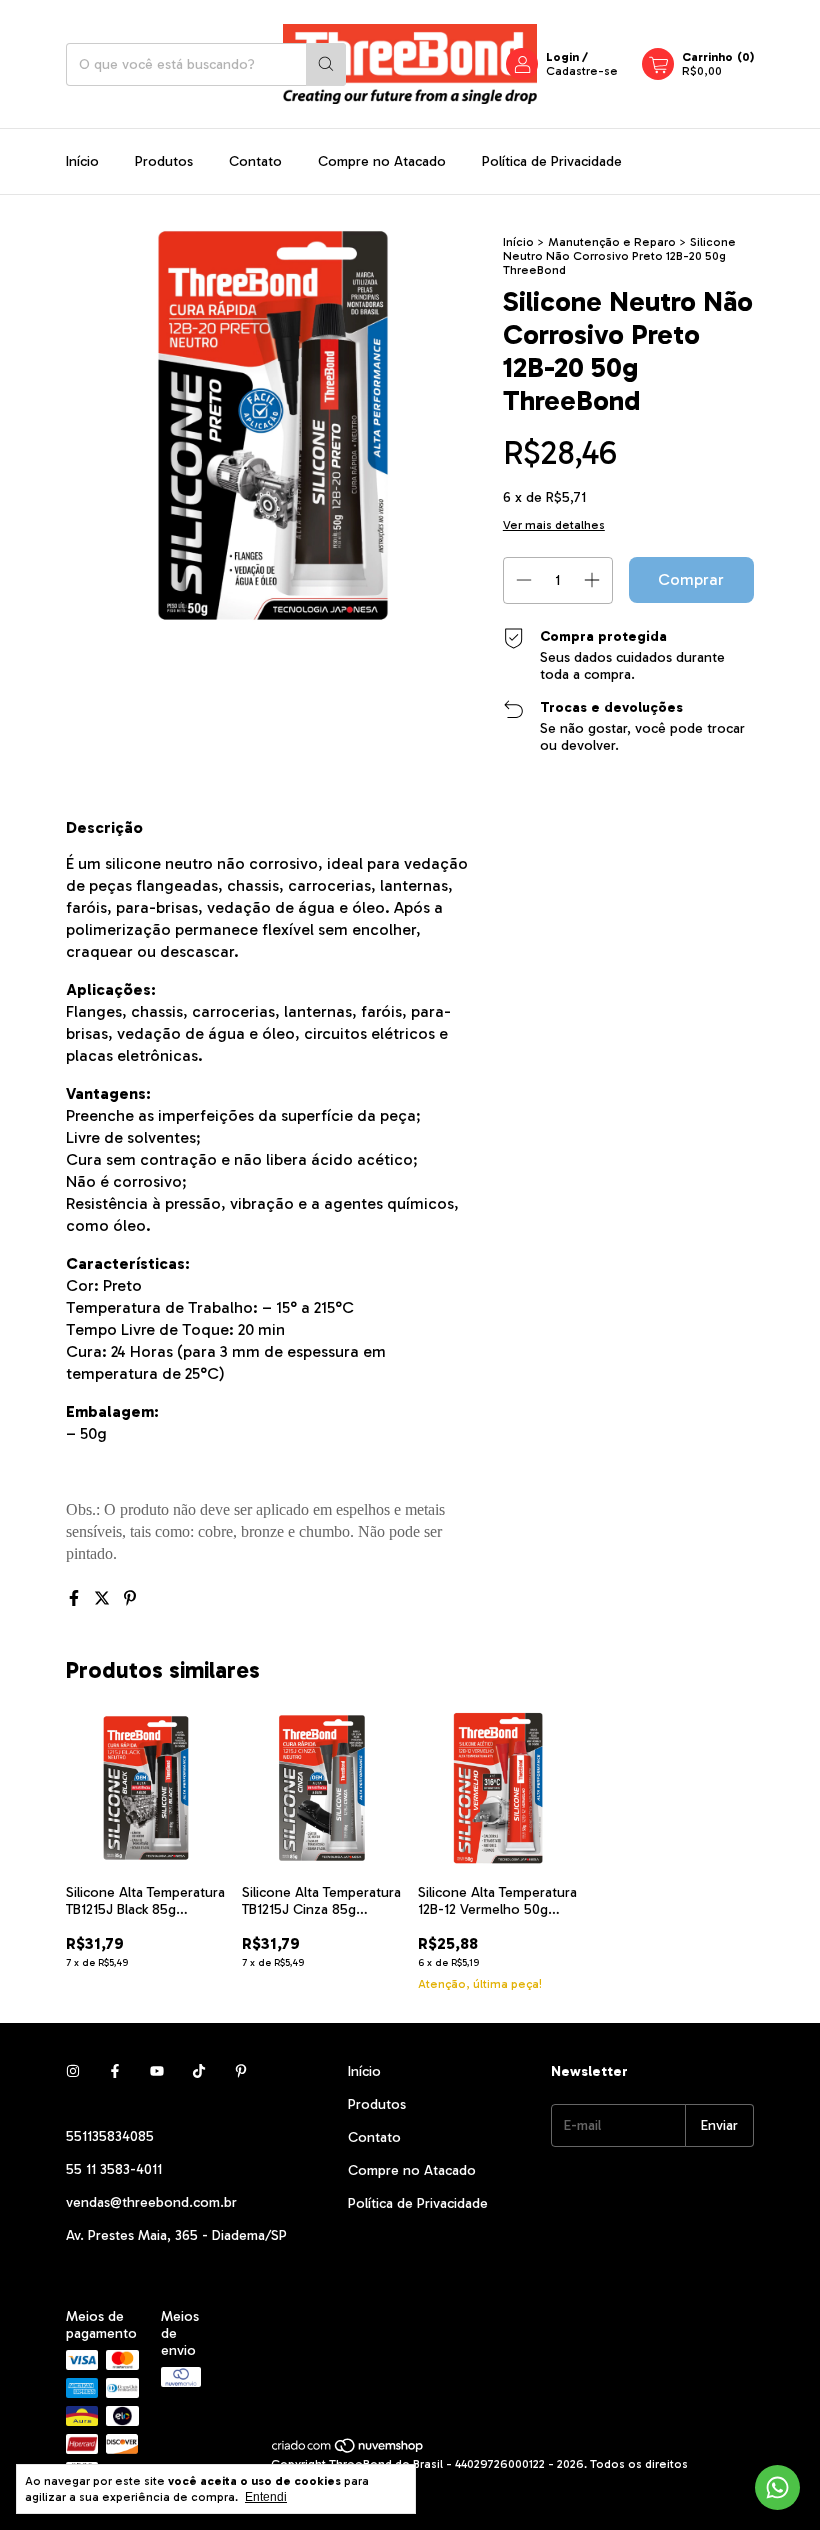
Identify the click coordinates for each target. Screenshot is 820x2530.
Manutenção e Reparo (612, 242)
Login (562, 57)
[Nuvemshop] (348, 2450)
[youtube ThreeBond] (157, 2071)
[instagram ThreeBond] (73, 2071)
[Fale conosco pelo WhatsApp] (777, 2487)
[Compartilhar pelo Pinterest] (130, 1598)
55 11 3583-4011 (114, 2169)
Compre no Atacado (382, 161)
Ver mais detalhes (554, 525)
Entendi (266, 2497)
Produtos (164, 161)
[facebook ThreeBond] (115, 2071)
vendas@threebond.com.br (151, 2202)
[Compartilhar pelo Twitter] (104, 1598)
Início (82, 161)
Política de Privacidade (552, 161)
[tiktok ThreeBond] (199, 2071)
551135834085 (110, 2136)
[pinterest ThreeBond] (241, 2071)
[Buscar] (326, 64)
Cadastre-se (582, 71)
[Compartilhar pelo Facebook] (76, 1598)
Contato (255, 161)
